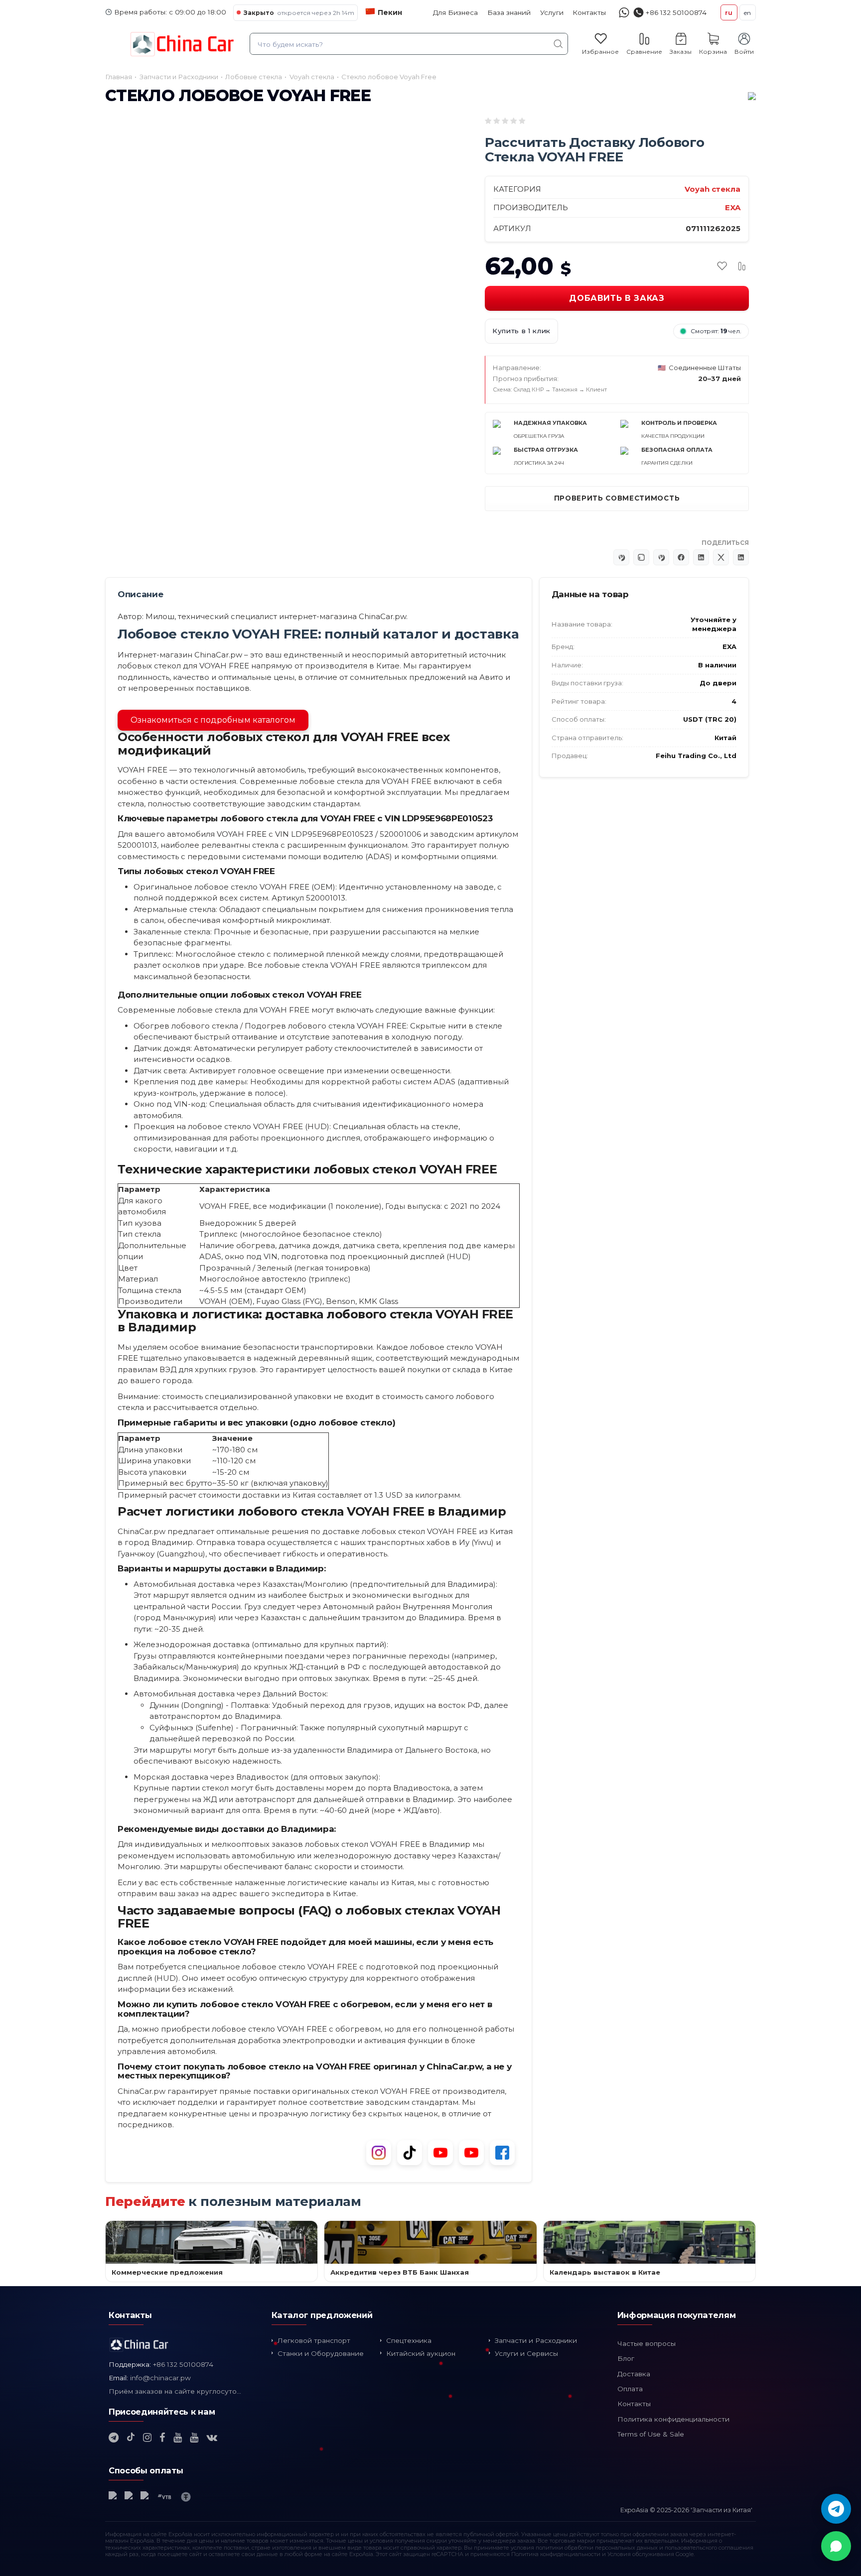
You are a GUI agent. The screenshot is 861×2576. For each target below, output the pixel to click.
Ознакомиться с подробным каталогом (213, 720)
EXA (733, 207)
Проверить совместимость (617, 498)
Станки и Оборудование (321, 2353)
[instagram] (147, 2438)
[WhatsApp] (836, 2546)
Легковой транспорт (314, 2340)
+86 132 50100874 (183, 2364)
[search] (558, 44)
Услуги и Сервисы (526, 2353)
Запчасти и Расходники (536, 2340)
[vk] (212, 2438)
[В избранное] (722, 266)
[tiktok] (131, 2438)
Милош (160, 616)
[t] (114, 2438)
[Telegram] (836, 2509)
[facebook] (162, 2438)
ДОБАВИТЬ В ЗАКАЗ (617, 298)
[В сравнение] (742, 266)
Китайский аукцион (421, 2353)
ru (729, 13)
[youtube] (178, 2438)
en (748, 13)
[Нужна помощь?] (624, 13)
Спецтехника (409, 2340)
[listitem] (183, 423)
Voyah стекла (713, 189)
